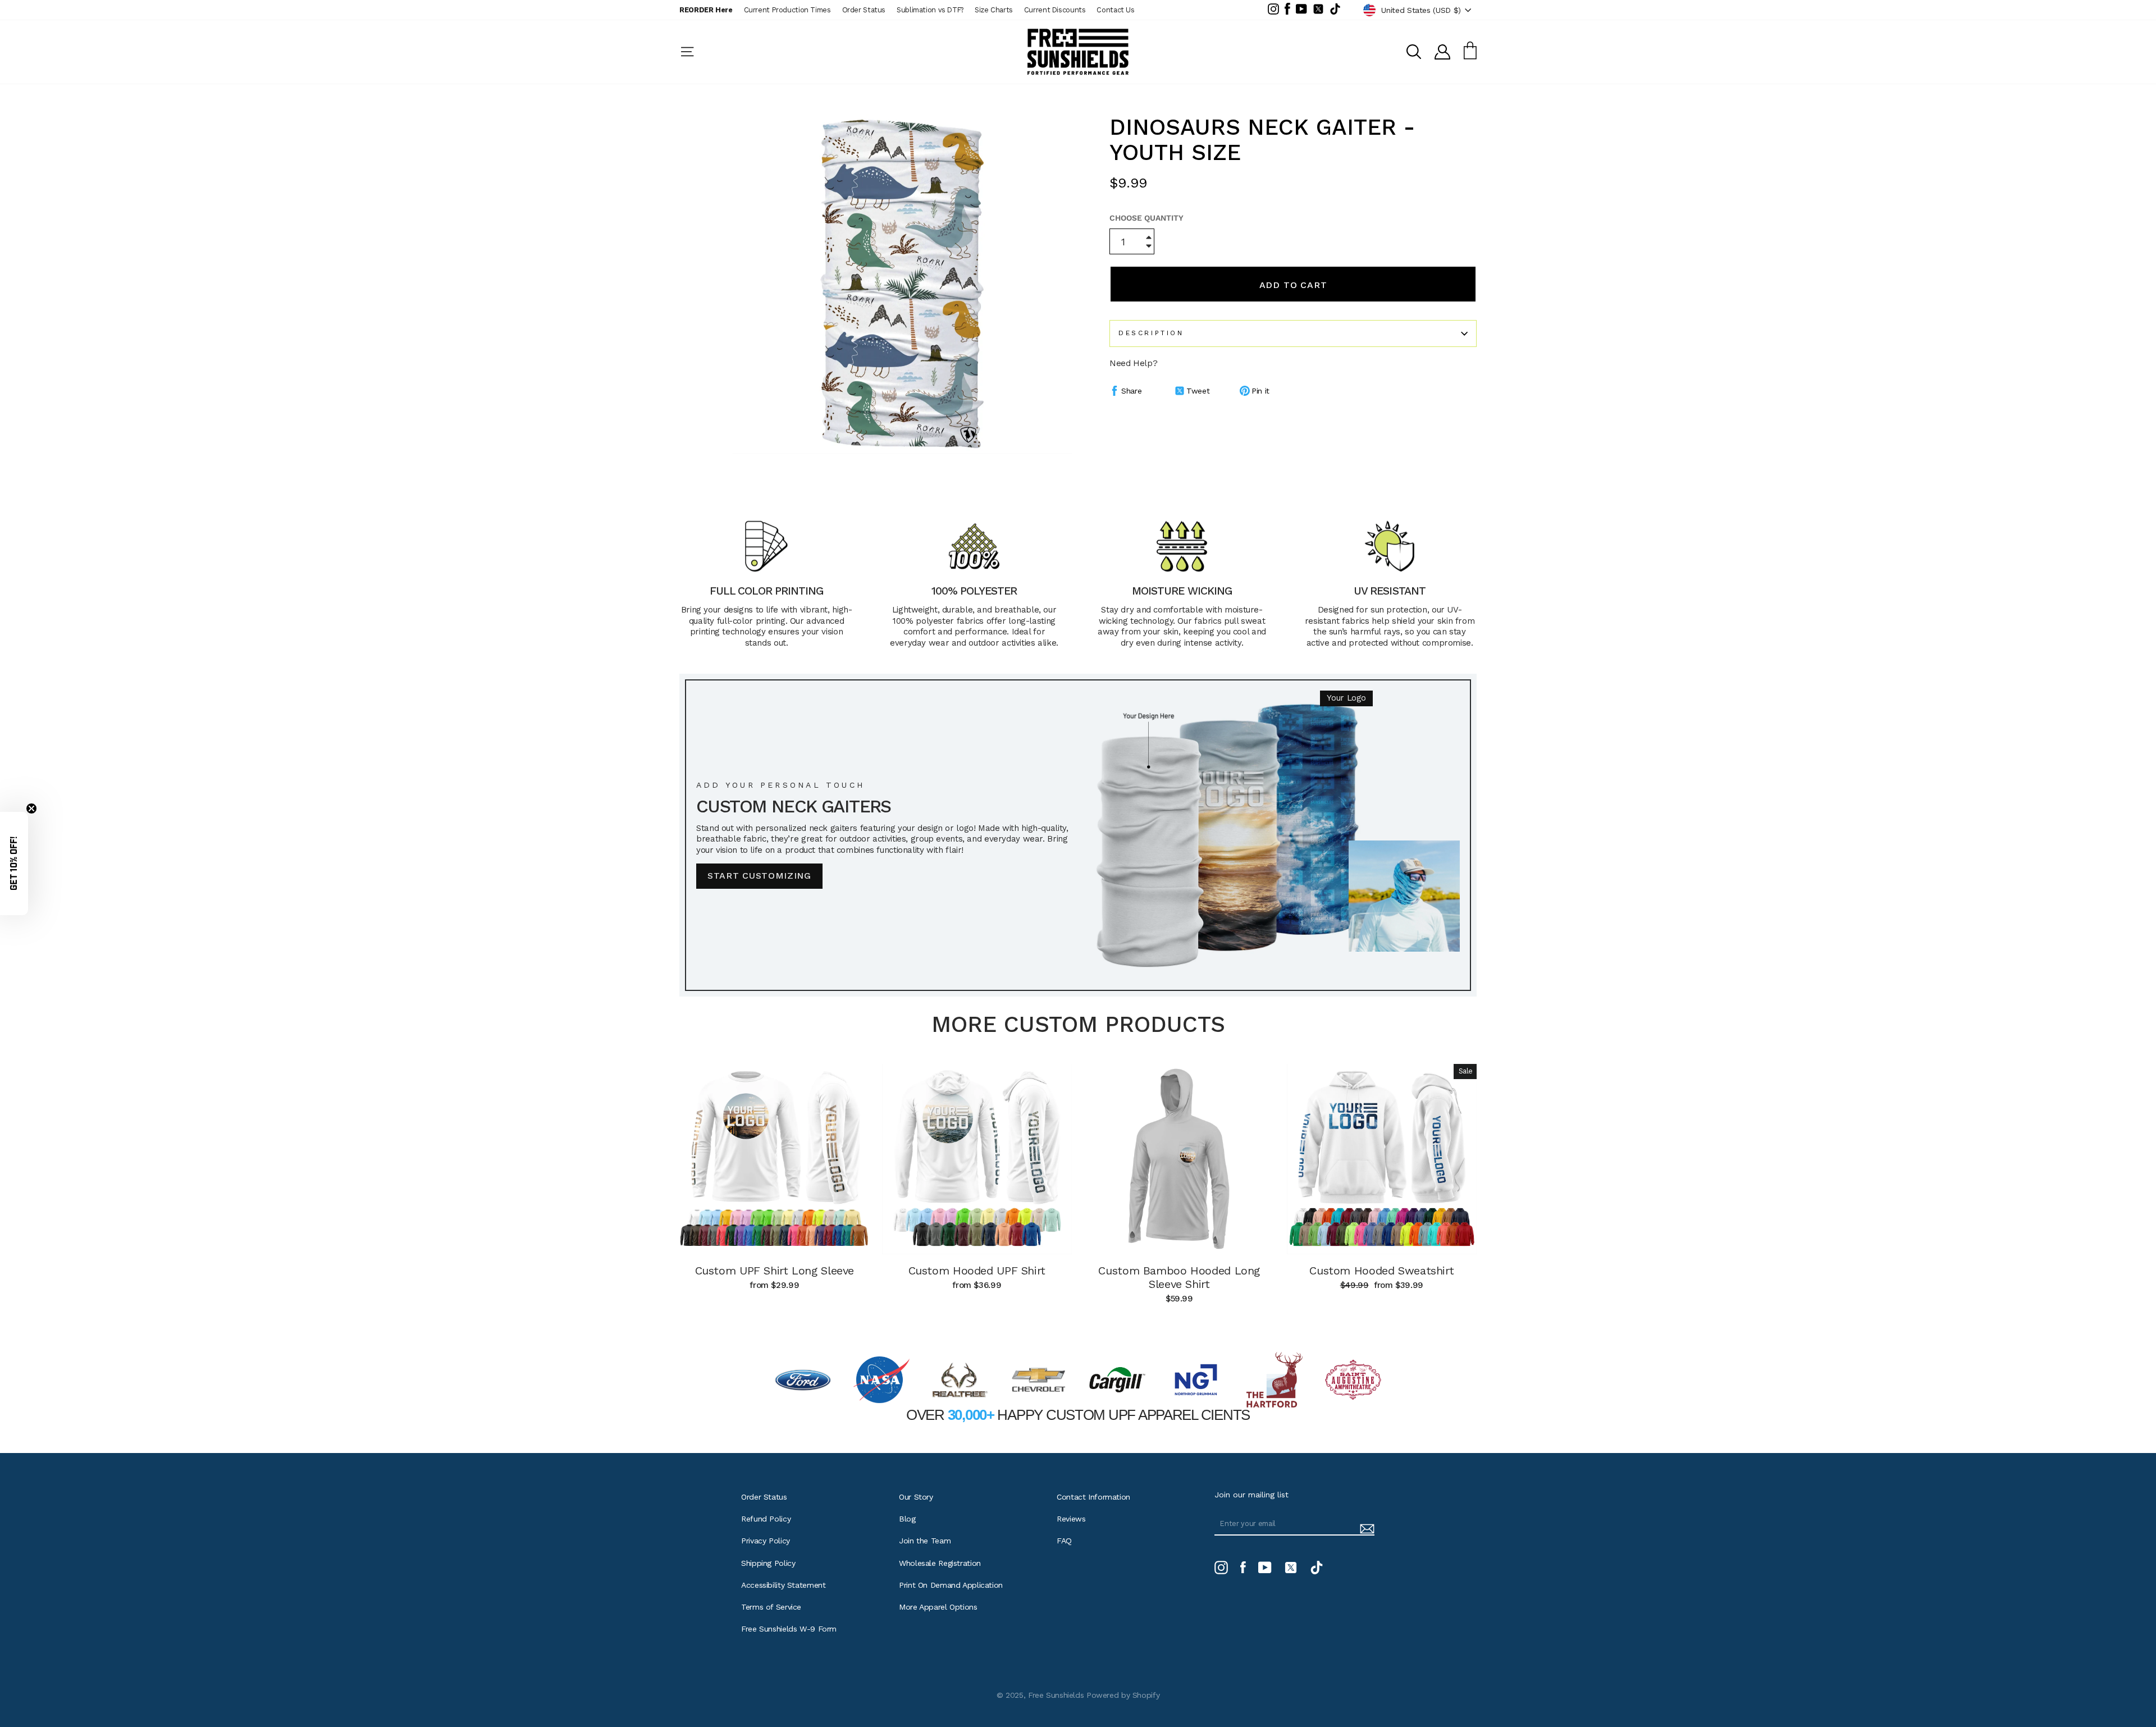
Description (1151, 333)
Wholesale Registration (940, 1563)
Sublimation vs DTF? (930, 10)
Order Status (864, 10)
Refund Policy (766, 1519)
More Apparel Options (938, 1607)
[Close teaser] (31, 808)
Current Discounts (1055, 10)
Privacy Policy (766, 1541)
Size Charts (994, 10)
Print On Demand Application (951, 1585)
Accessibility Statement (783, 1585)
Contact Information (1093, 1497)
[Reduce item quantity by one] (1149, 247)
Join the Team (925, 1541)
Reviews (1071, 1519)
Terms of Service (771, 1607)
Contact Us (1115, 10)
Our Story (916, 1497)
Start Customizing (759, 876)
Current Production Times (787, 10)
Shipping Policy (768, 1563)
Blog (907, 1519)
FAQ (1064, 1541)
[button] (14, 863)
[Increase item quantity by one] (1149, 238)
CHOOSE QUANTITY (1146, 218)
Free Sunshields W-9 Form (789, 1629)
